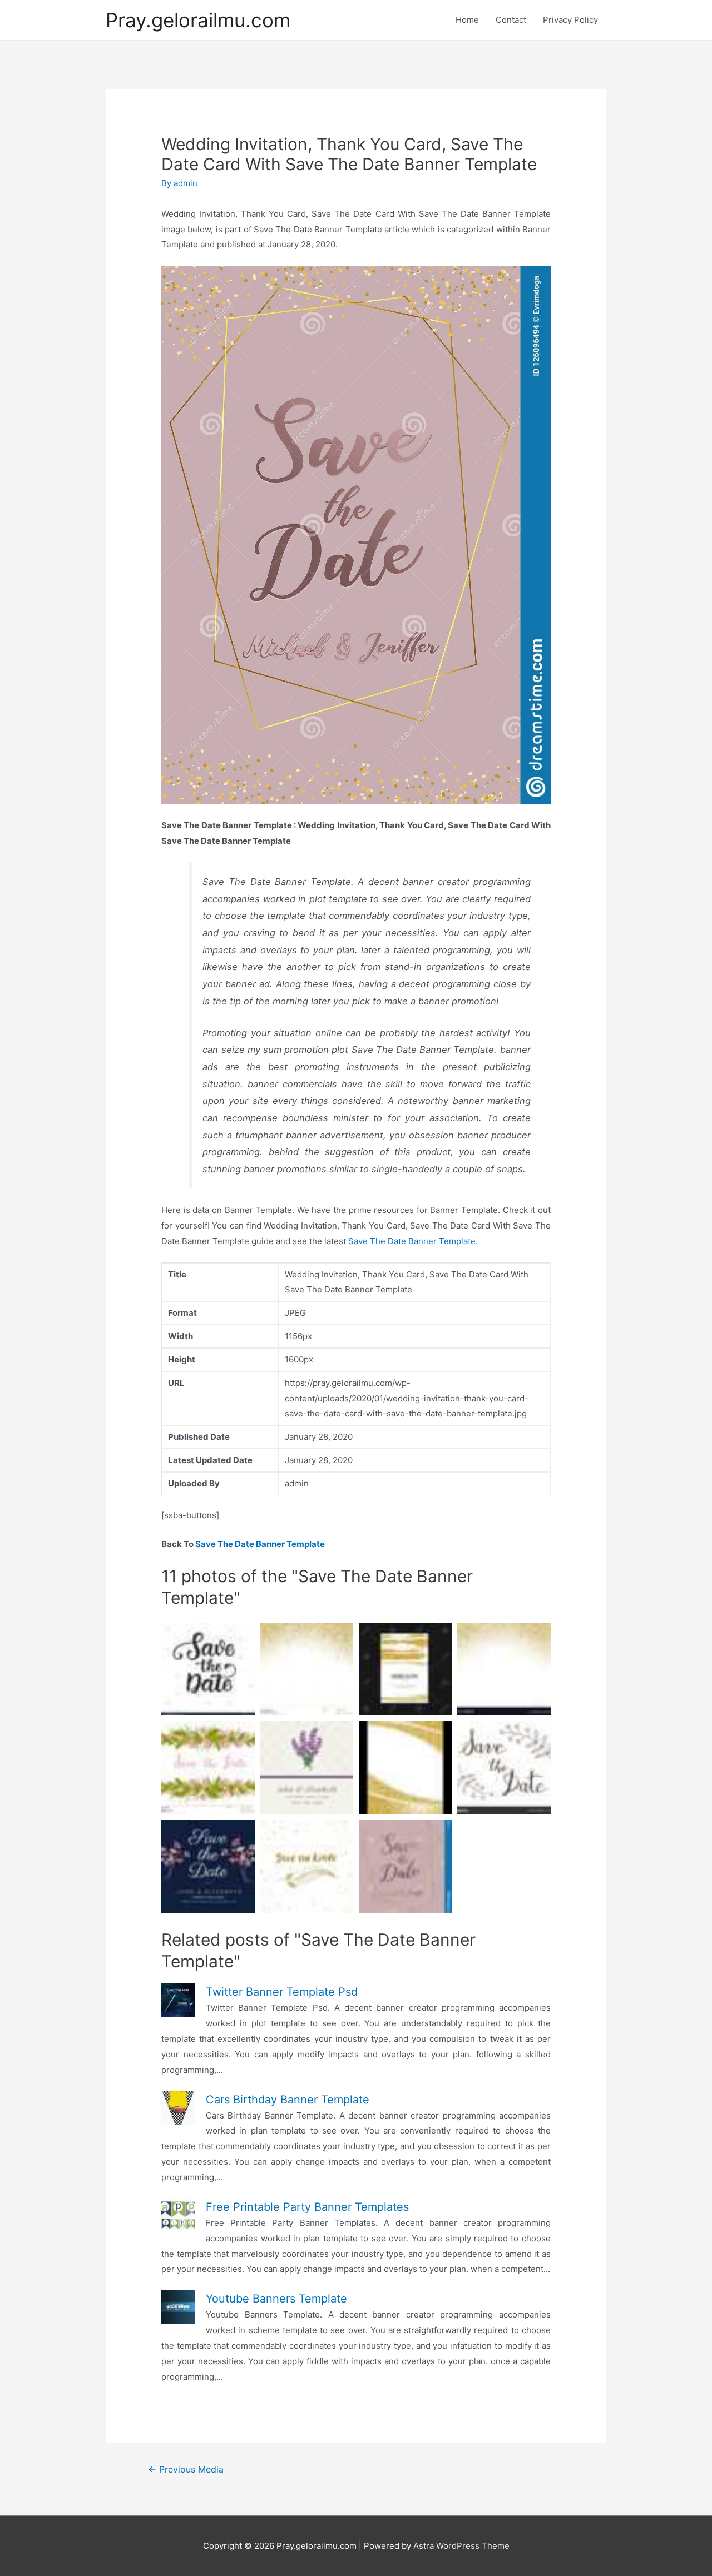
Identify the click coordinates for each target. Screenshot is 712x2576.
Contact (511, 20)
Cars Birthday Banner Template (288, 2100)
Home (467, 20)
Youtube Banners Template (276, 2299)
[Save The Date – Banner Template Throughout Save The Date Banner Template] (208, 1866)
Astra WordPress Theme (461, 2546)
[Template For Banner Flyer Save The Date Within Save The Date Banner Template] (504, 1669)
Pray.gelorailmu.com (198, 20)
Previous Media (186, 2470)
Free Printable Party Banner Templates (307, 2207)
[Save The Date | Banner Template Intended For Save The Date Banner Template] (307, 1767)
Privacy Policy (570, 20)
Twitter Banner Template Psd (282, 1992)
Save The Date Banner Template (412, 1241)
